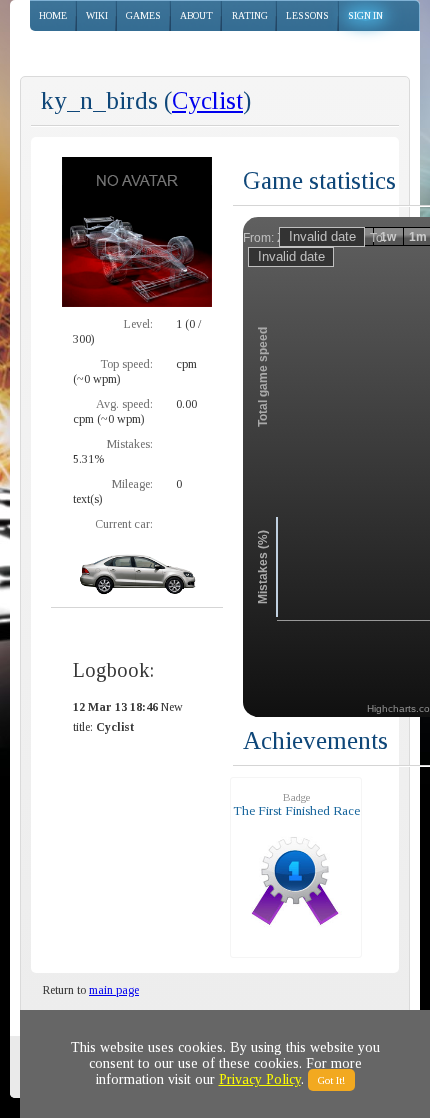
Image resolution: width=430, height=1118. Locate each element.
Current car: (124, 524)
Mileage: (132, 484)
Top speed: (126, 364)
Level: (138, 324)
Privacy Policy (260, 1079)
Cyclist (207, 100)
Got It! (331, 1080)
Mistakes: (130, 444)
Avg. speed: (124, 404)
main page (114, 990)
